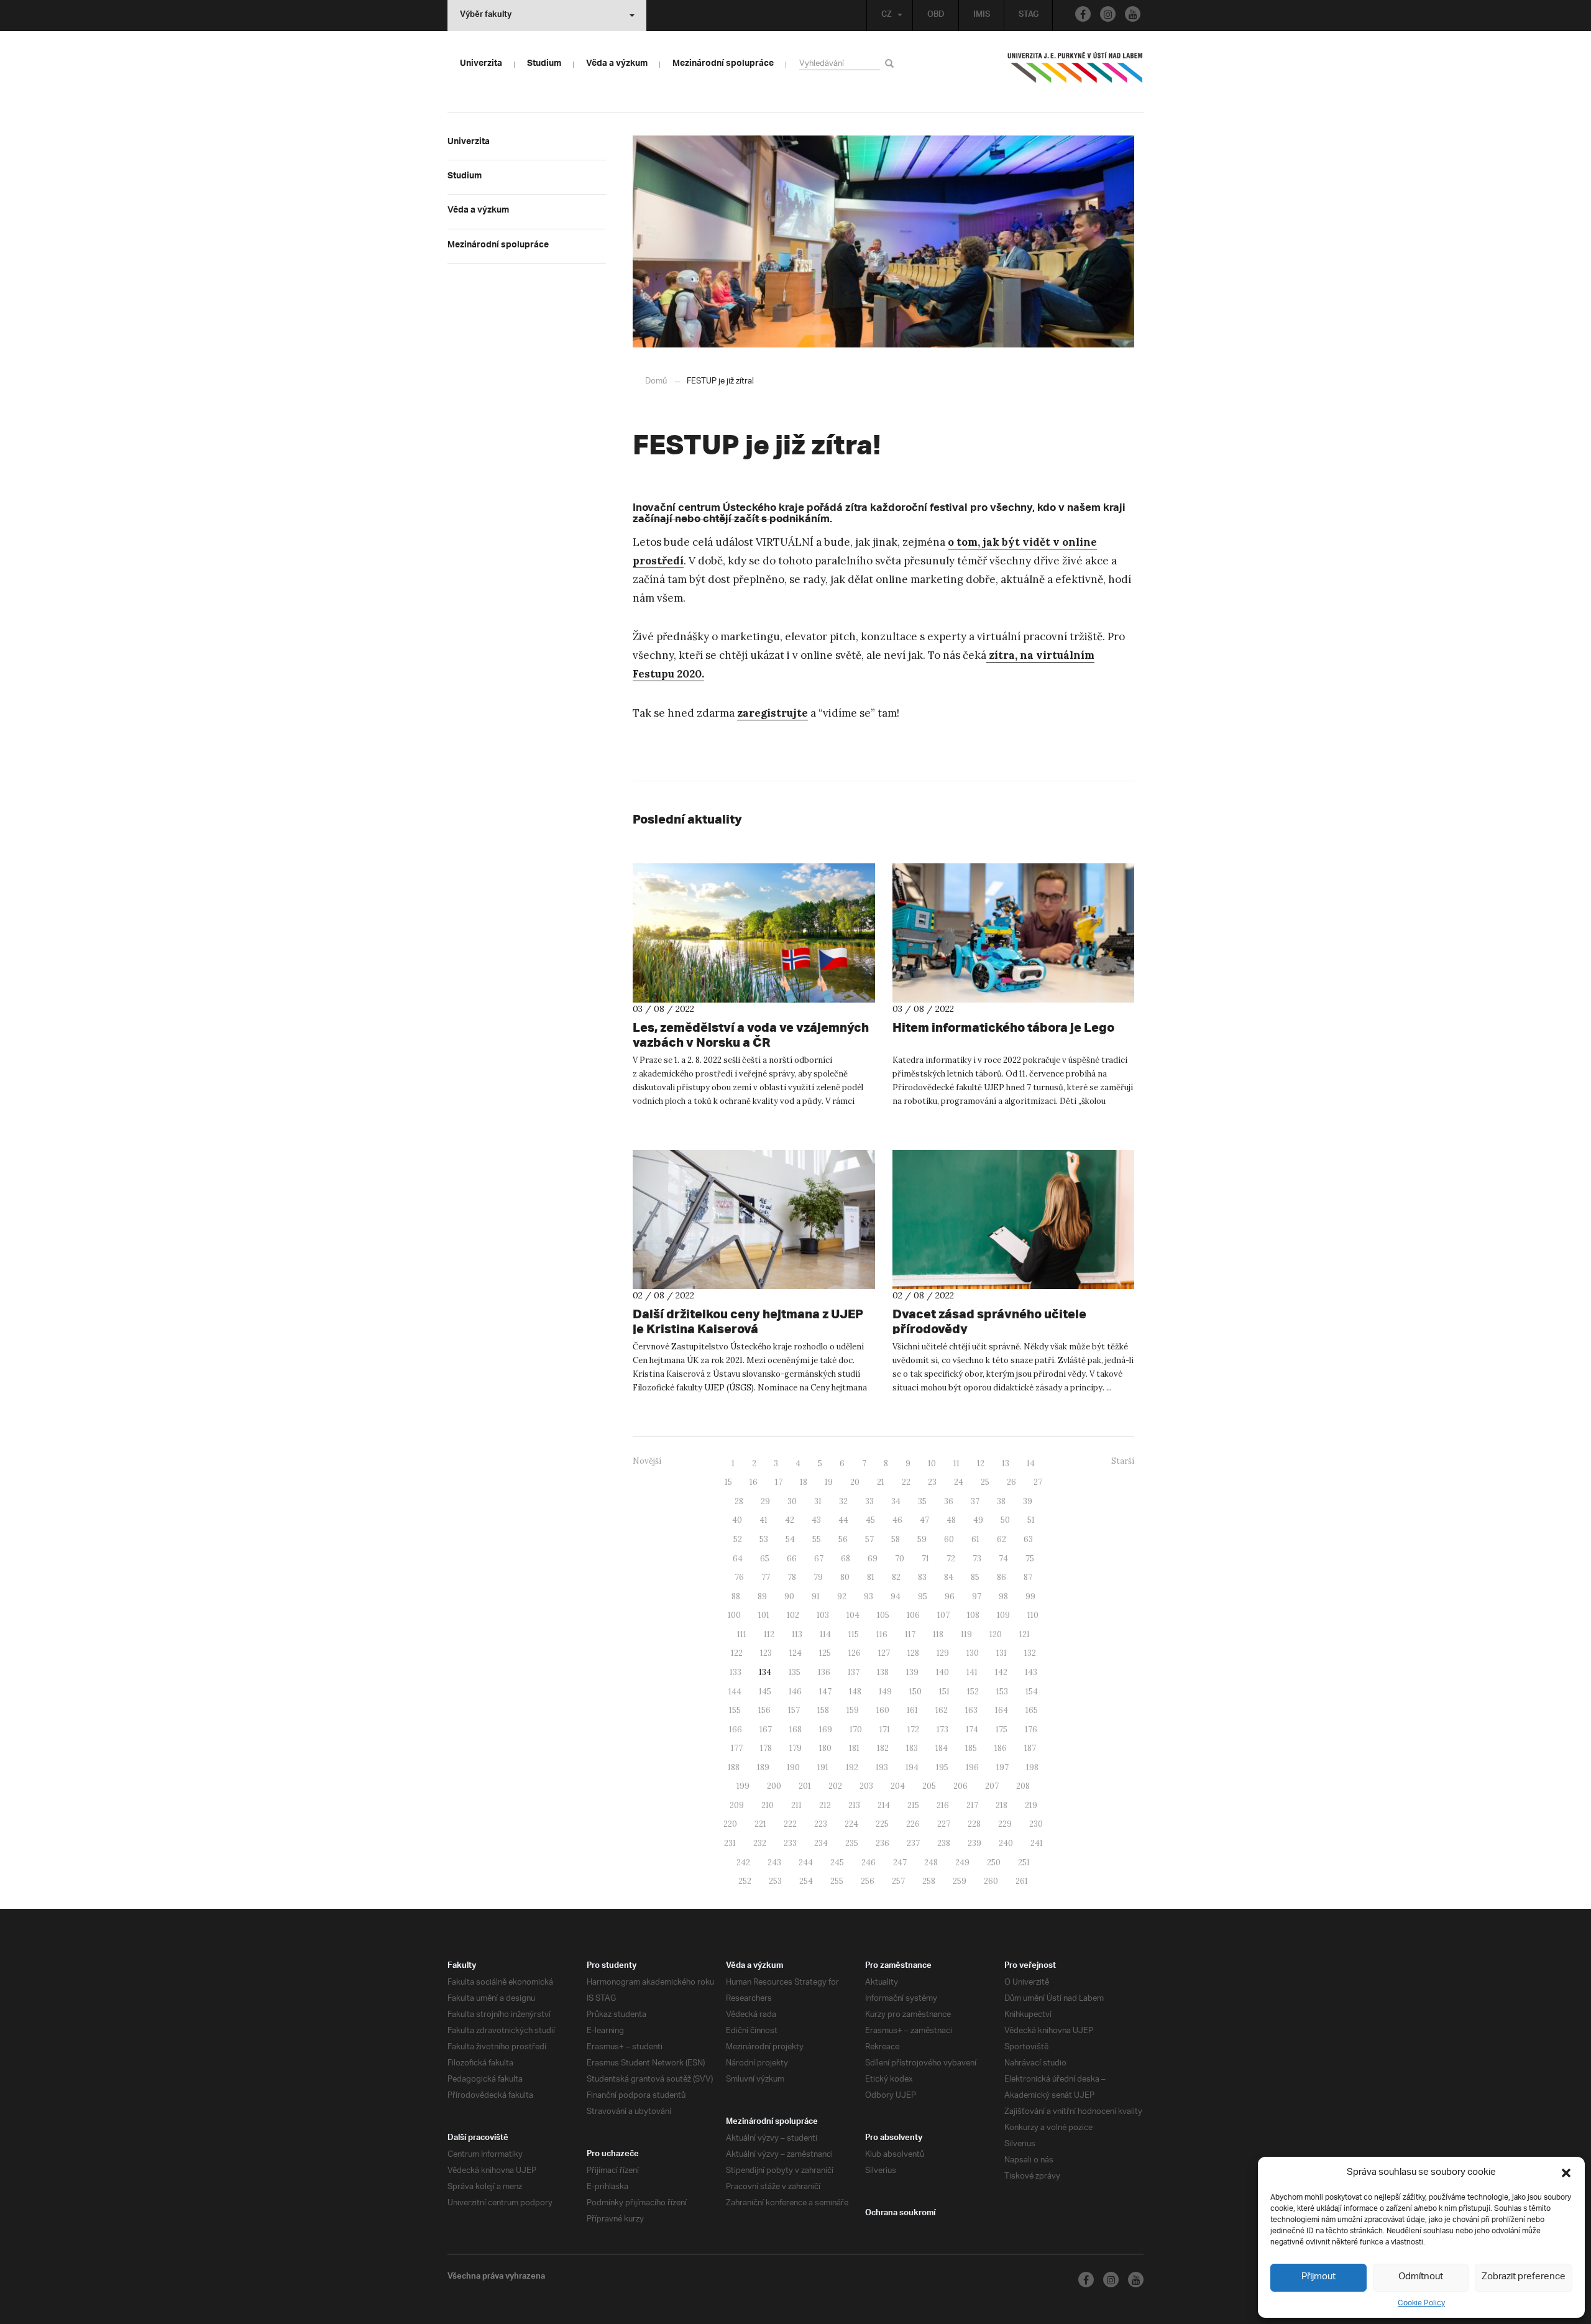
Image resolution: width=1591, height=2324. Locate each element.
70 (900, 1559)
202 (835, 1786)
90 (789, 1596)
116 (882, 1634)
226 (913, 1824)
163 (971, 1710)
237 (913, 1843)
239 (974, 1843)
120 (996, 1634)
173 (942, 1729)
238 (944, 1843)
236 (883, 1843)
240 (1006, 1843)
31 (818, 1501)
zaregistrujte (773, 713)
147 (825, 1692)
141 (972, 1672)
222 (790, 1824)
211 (796, 1805)
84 (949, 1577)
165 (1032, 1710)
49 (978, 1520)
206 (961, 1786)
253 (775, 1881)
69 (873, 1559)
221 (760, 1824)
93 (869, 1596)
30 (792, 1501)
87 (1028, 1577)
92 (842, 1596)
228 (974, 1824)
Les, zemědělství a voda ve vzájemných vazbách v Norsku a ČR (751, 1035)
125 (825, 1653)
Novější (647, 1461)
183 (912, 1748)
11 (956, 1463)
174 (972, 1729)
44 (843, 1520)
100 (734, 1615)
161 (912, 1710)
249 (962, 1862)
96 (950, 1596)
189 (763, 1767)
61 (975, 1539)
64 (738, 1559)
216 (943, 1805)
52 (738, 1539)
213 (854, 1805)
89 (762, 1596)
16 (754, 1482)
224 (851, 1824)
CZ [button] (887, 16)
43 (816, 1520)
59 (922, 1539)
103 (823, 1615)
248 (931, 1862)
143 (1031, 1672)
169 (826, 1729)
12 (981, 1463)
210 (768, 1805)
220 (730, 1824)
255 (837, 1881)
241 (1037, 1843)
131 (1002, 1653)
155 (735, 1710)
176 (1031, 1729)
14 (1031, 1463)
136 (824, 1672)
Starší (1123, 1461)
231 (730, 1843)
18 (804, 1482)
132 (1030, 1653)
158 (823, 1710)
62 (1002, 1539)
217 (972, 1805)
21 (881, 1482)
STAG (1029, 16)
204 (898, 1786)
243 (774, 1862)
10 (932, 1463)
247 (900, 1862)
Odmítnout (1421, 2277)
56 (843, 1539)
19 (829, 1482)
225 (882, 1824)
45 (870, 1520)
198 (1032, 1767)
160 (883, 1710)
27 (1038, 1482)
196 (972, 1767)
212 (825, 1805)
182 (883, 1748)
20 (855, 1482)
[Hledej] (892, 63)
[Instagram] (1108, 14)
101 (764, 1615)
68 (846, 1559)
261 (1022, 1881)
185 (971, 1748)
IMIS (982, 16)
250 (994, 1862)
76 (739, 1577)
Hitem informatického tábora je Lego (1003, 1027)
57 (869, 1539)
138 (883, 1672)
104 (853, 1615)
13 (1006, 1463)
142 (1001, 1672)
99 (1030, 1596)
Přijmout (1318, 2277)
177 (737, 1748)
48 (951, 1520)
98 (1003, 1596)
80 (845, 1577)
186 (1001, 1748)
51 (1031, 1520)
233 (790, 1843)
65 (765, 1559)
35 (922, 1501)
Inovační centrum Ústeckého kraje (718, 509)
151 (944, 1692)
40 (737, 1520)
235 (852, 1843)
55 (817, 1539)
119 (966, 1634)
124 (795, 1653)
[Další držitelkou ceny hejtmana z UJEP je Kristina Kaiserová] (754, 1219)
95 (923, 1596)
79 (818, 1577)
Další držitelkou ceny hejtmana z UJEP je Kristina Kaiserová (748, 1321)
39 (1028, 1501)
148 (855, 1692)
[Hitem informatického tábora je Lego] (1014, 933)
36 (949, 1501)
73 (977, 1559)
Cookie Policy (1421, 2303)
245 (837, 1862)
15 (728, 1482)
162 (942, 1710)
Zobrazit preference (1524, 2277)
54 (790, 1539)
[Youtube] (1133, 14)
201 (805, 1786)
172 (913, 1729)
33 (869, 1501)
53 (764, 1539)
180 (825, 1748)
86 (1002, 1577)
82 (896, 1577)
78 (792, 1577)
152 (973, 1692)
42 (790, 1520)
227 (944, 1824)
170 (856, 1729)
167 (766, 1729)
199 (743, 1786)
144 (735, 1692)
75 (1030, 1559)
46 (897, 1520)
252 (745, 1881)
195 (942, 1767)
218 (1002, 1805)
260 (991, 1881)
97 (977, 1596)
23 (932, 1482)
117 (910, 1634)
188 (734, 1767)
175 (1002, 1729)
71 (925, 1559)
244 (806, 1862)
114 (825, 1634)
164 (1002, 1710)
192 (852, 1767)
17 (779, 1482)
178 (766, 1748)
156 (764, 1710)
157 (794, 1710)
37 (975, 1501)
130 (973, 1653)
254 (806, 1881)
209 (737, 1805)
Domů (656, 381)
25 (985, 1482)
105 (883, 1615)
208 (1023, 1786)
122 (737, 1653)
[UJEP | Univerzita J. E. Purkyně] (1075, 73)
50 (1005, 1520)
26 (1011, 1482)
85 (975, 1577)
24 (959, 1482)
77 (766, 1577)
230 (1036, 1824)
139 (912, 1672)
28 (739, 1501)
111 (742, 1634)
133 (736, 1672)
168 (795, 1729)
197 (1002, 1767)
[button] (1566, 2173)
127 (884, 1653)
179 (795, 1748)
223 (821, 1824)
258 (929, 1881)
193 (882, 1767)
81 (871, 1577)
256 (868, 1881)
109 (1003, 1615)
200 (774, 1786)
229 (1005, 1824)
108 (973, 1615)
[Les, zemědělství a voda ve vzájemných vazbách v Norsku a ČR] (754, 933)
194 (912, 1767)
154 (1032, 1692)
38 (1001, 1501)
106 (913, 1615)
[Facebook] (1083, 14)
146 (795, 1692)
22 (906, 1482)
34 (896, 1501)
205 (929, 1786)
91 (816, 1596)
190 (793, 1767)
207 (992, 1786)
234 (821, 1843)
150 (915, 1692)
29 (765, 1501)
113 (797, 1634)
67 (819, 1559)
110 (1033, 1615)
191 (823, 1767)
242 (743, 1862)
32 (843, 1501)
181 (854, 1748)
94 (896, 1596)
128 (913, 1653)
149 (885, 1692)
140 (942, 1672)
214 (884, 1805)
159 (853, 1710)
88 (736, 1596)
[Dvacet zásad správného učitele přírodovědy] (1014, 1219)
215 (913, 1805)
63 (1028, 1539)
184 (942, 1748)
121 (1025, 1634)
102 (793, 1615)
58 (896, 1539)
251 (1024, 1862)
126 (855, 1653)
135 (795, 1672)
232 (760, 1843)
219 (1031, 1805)
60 (949, 1539)
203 (866, 1786)
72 (951, 1559)
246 (869, 1862)
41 (763, 1520)
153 (1002, 1692)
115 (854, 1634)
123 (766, 1653)
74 (1003, 1559)
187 (1030, 1748)
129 (943, 1653)
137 (854, 1672)
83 (922, 1577)
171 (885, 1729)
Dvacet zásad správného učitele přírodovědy (989, 1321)
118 (938, 1634)
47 (924, 1520)
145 (765, 1692)
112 (769, 1634)
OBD (936, 16)
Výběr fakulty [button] (486, 16)
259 (960, 1881)
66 (792, 1559)
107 (943, 1615)
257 (898, 1881)
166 (736, 1729)
